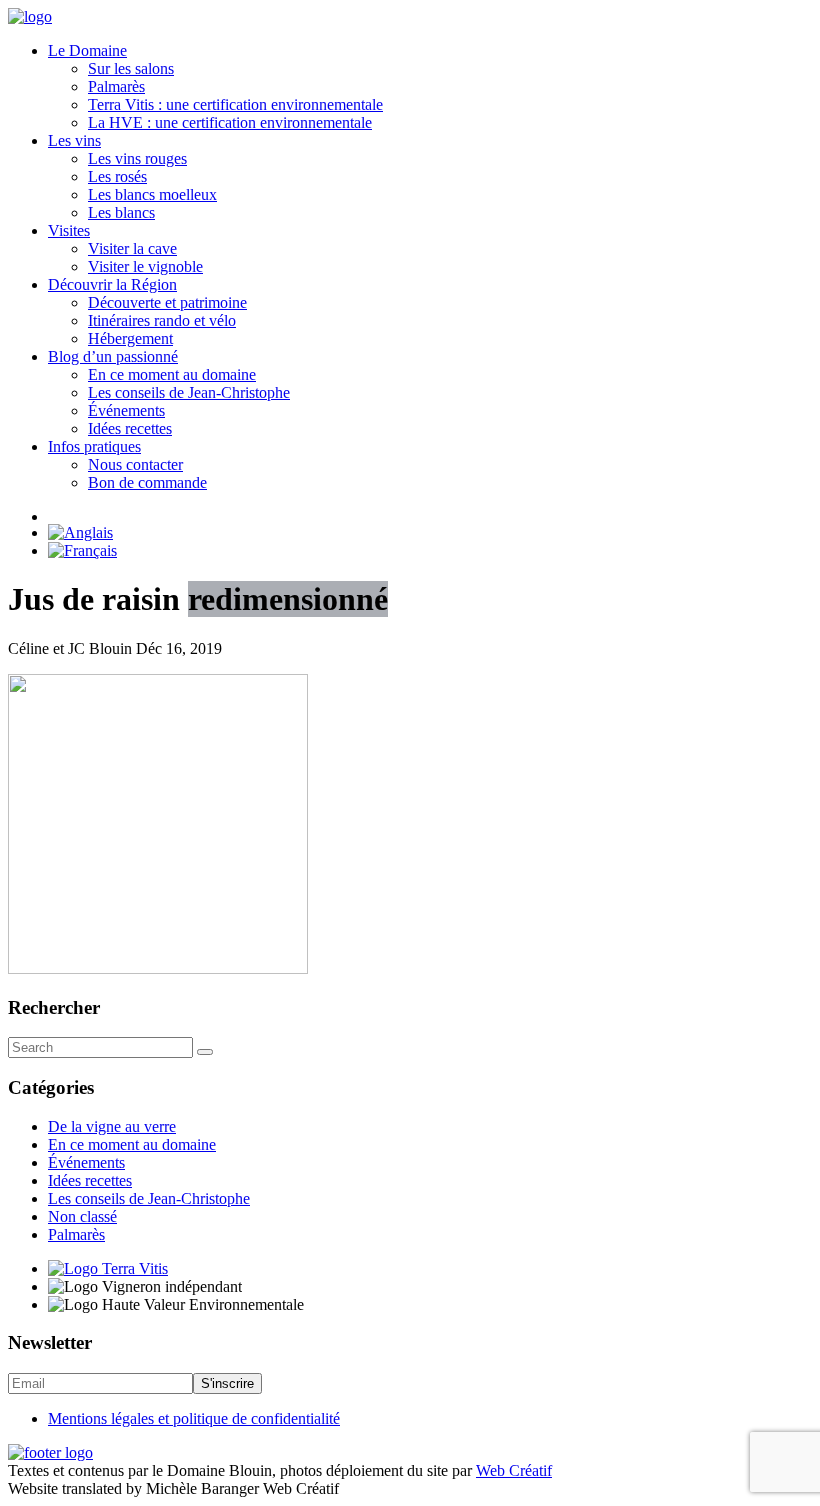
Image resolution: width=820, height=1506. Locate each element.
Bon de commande (147, 482)
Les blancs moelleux (152, 194)
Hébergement (130, 338)
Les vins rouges (137, 158)
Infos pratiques (94, 446)
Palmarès (116, 86)
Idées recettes (130, 428)
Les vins (74, 140)
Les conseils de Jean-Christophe (189, 392)
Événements (126, 410)
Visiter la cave (132, 248)
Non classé (82, 1216)
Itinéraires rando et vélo (162, 320)
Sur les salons (131, 68)
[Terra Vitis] (108, 1268)
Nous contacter (135, 464)
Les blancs (121, 212)
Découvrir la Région (112, 284)
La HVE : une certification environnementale (230, 122)
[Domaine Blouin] (30, 16)
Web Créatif (514, 1470)
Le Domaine (87, 50)
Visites (69, 230)
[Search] (205, 1052)
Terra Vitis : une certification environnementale (235, 104)
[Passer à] (430, 533)
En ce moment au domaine (172, 374)
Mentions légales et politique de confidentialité (194, 1418)
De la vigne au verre (112, 1126)
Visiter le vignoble (145, 266)
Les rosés (117, 176)
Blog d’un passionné (113, 356)
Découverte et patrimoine (167, 302)
